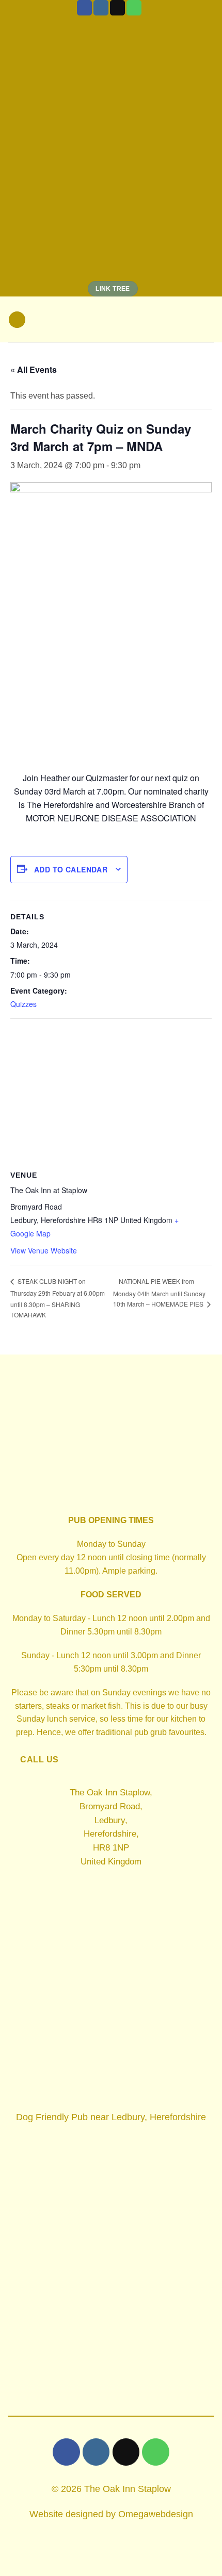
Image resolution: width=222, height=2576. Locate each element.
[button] (17, 320)
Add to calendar (71, 869)
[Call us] (134, 8)
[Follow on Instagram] (101, 8)
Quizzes (23, 1004)
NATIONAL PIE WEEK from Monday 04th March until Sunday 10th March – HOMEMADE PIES (159, 1293)
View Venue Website (44, 1250)
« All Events (34, 369)
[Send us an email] (117, 8)
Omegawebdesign (156, 2514)
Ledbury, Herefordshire (159, 2117)
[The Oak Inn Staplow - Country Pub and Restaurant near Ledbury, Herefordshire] (111, 320)
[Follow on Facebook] (84, 8)
